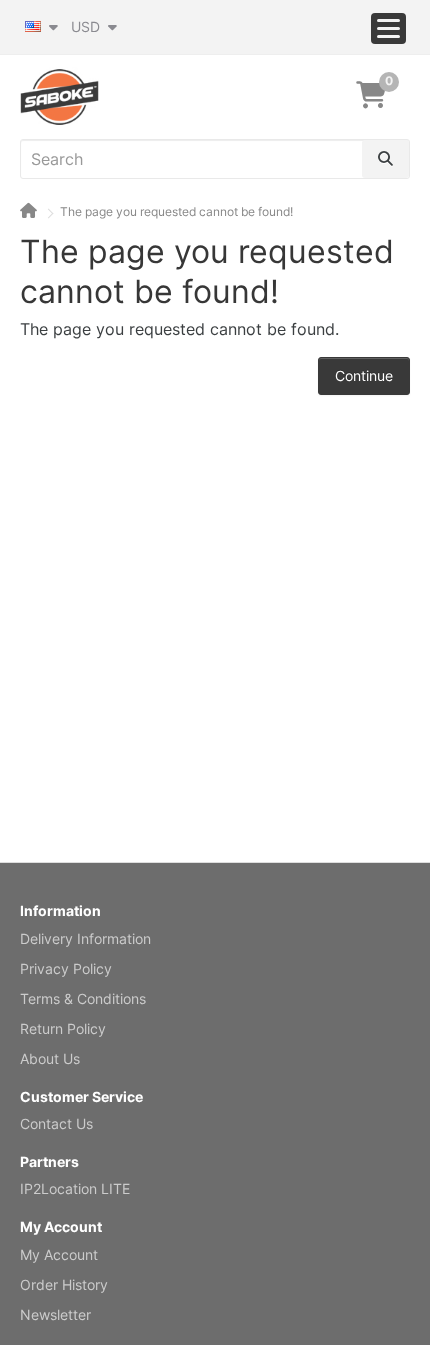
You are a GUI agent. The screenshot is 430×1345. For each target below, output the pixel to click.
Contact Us (56, 1123)
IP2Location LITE (75, 1188)
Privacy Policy (66, 968)
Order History (64, 1284)
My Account (59, 1254)
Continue (364, 375)
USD (87, 26)
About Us (50, 1058)
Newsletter (55, 1314)
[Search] (385, 159)
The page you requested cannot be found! (176, 211)
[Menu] (388, 28)
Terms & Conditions (83, 998)
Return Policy (63, 1028)
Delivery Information (85, 938)
